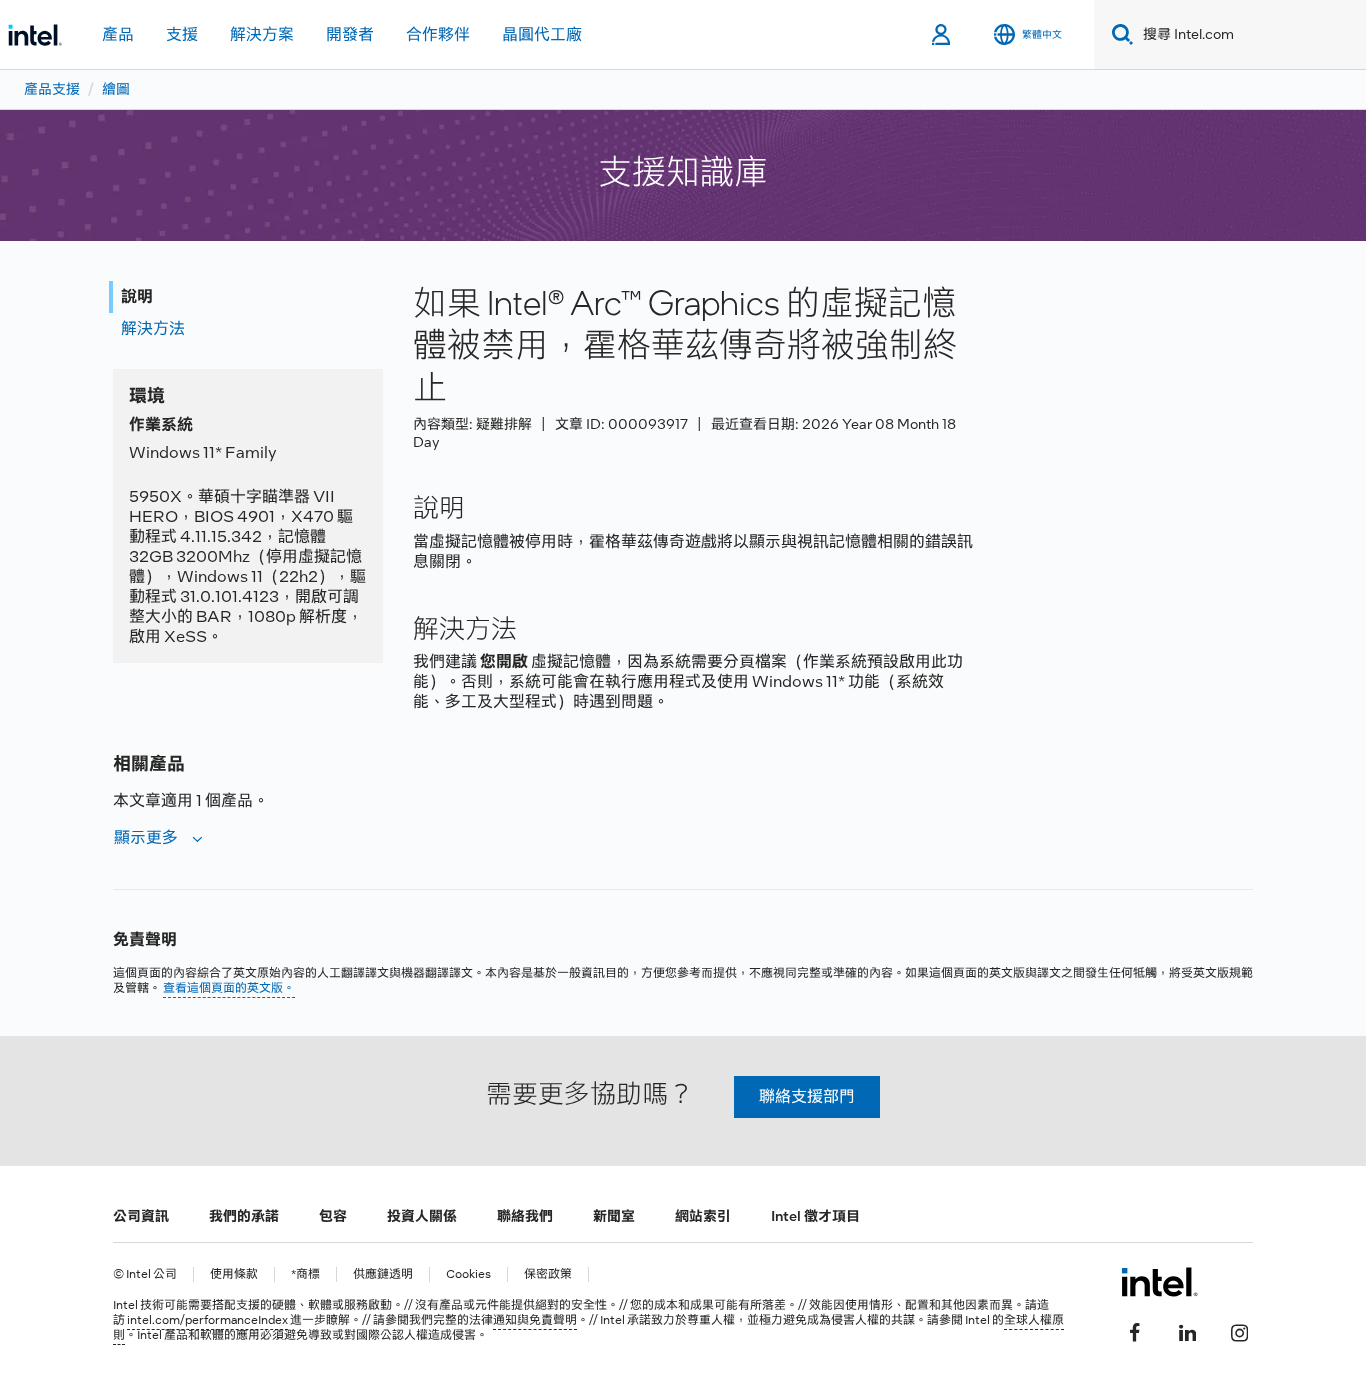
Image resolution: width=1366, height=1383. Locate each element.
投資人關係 (422, 1216)
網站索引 (703, 1216)
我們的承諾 (244, 1216)
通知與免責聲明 (535, 1320)
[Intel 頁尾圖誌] (1159, 1282)
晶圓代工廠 (542, 34)
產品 (118, 34)
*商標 (305, 1274)
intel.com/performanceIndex (207, 1320)
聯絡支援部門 (807, 1096)
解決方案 (262, 34)
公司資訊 (141, 1216)
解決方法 (153, 328)
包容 (333, 1216)
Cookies (468, 1274)
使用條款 (234, 1274)
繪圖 (116, 89)
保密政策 (548, 1274)
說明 (137, 296)
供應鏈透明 (383, 1274)
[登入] (942, 35)
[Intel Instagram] (1239, 1330)
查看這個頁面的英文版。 (229, 988)
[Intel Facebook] (1135, 1330)
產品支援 (52, 89)
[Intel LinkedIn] (1187, 1330)
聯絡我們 (525, 1216)
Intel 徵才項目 (815, 1216)
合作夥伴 (438, 34)
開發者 (350, 34)
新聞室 (614, 1216)
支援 (182, 34)
